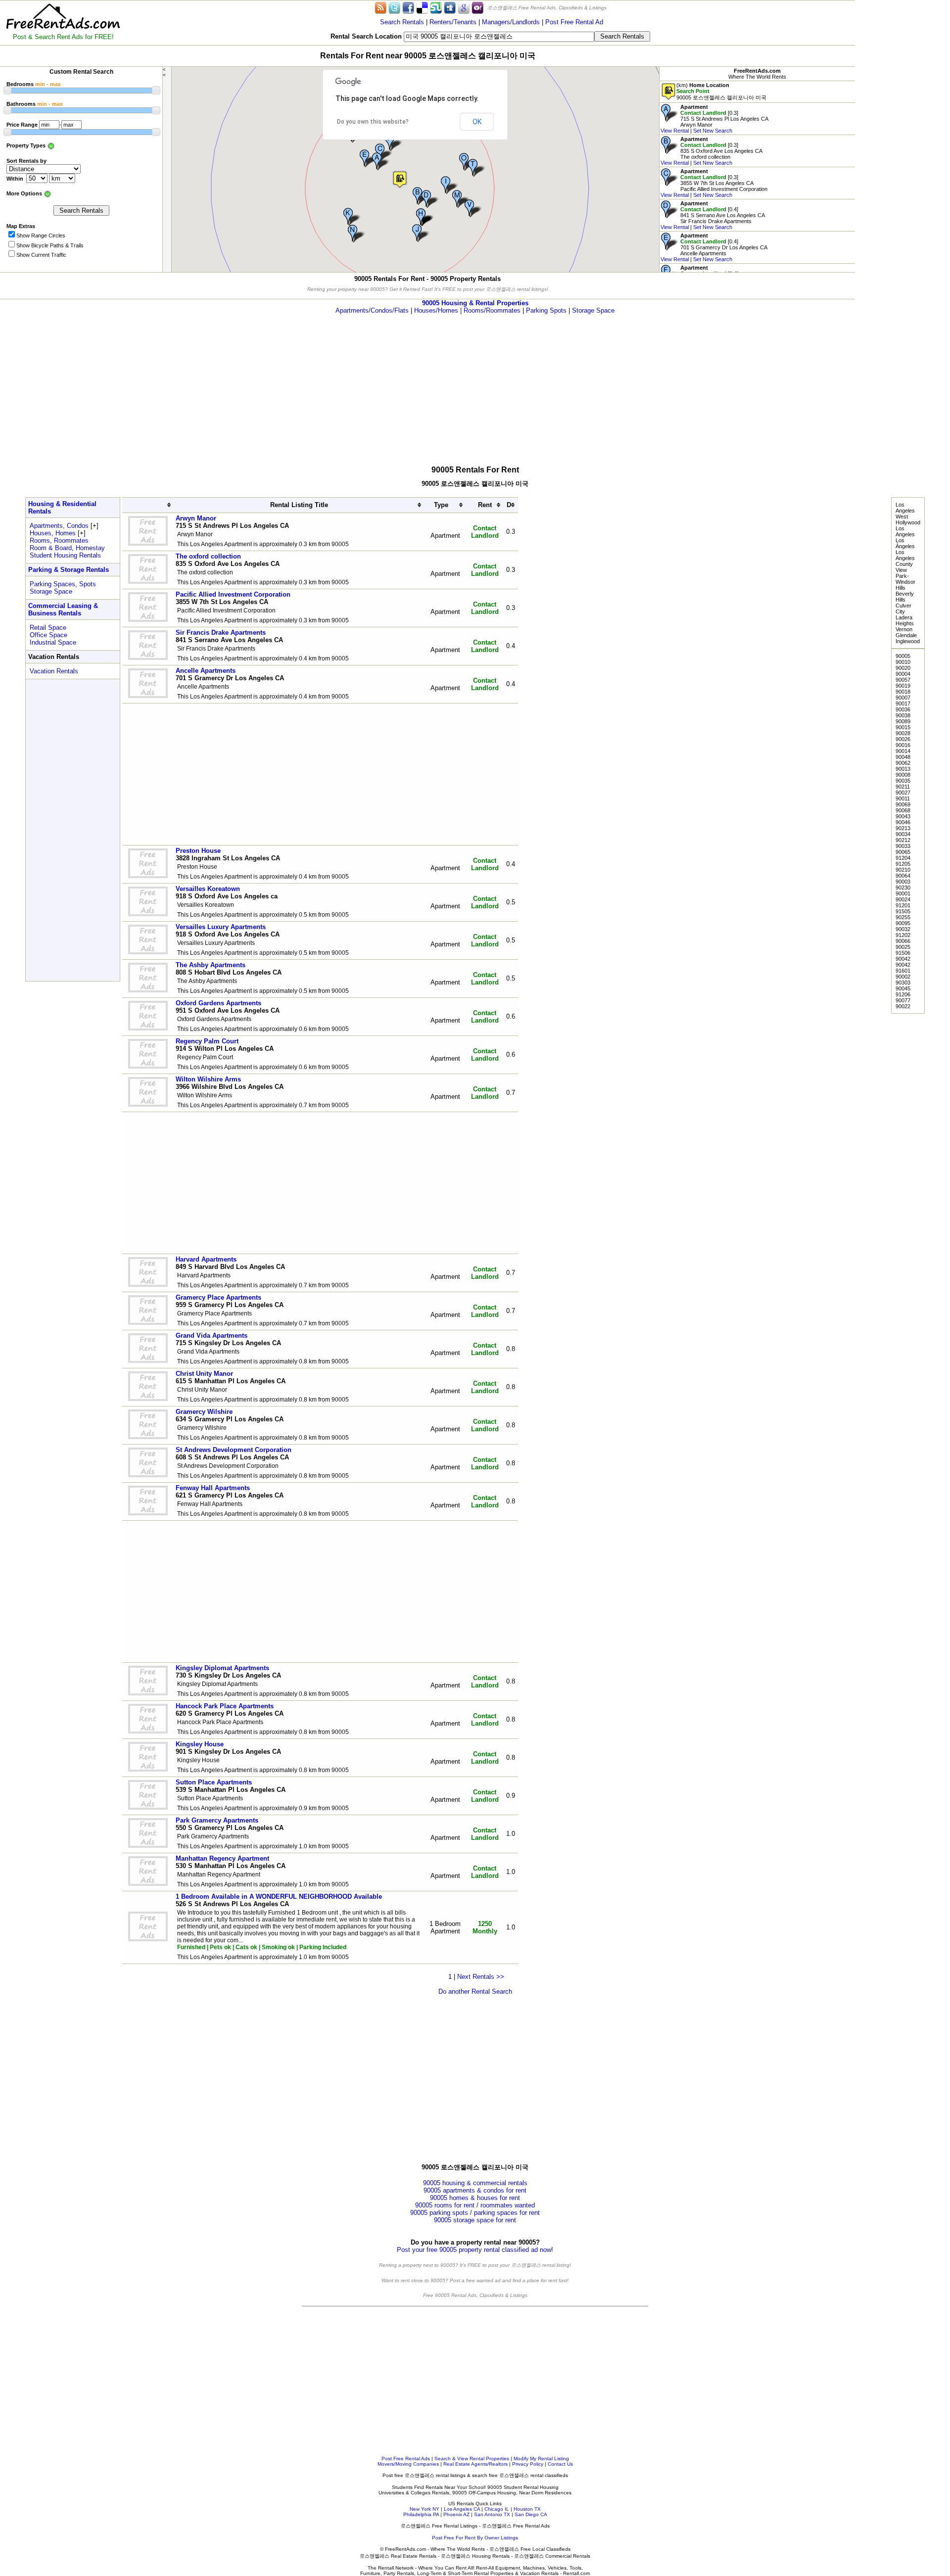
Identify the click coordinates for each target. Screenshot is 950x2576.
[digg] (450, 7)
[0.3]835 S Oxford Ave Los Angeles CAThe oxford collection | (712, 151)
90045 (903, 988)
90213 (903, 828)
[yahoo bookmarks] (477, 7)
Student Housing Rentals (65, 555)
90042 (903, 959)
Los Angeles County (905, 558)
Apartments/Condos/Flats (372, 310)
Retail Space (48, 628)
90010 (903, 662)
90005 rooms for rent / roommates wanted (475, 2205)
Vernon (904, 629)
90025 (903, 947)
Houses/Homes (436, 310)
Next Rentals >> (481, 1977)
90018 (903, 692)
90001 (903, 893)
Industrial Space (53, 642)
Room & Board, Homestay (67, 548)
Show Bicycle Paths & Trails (50, 245)
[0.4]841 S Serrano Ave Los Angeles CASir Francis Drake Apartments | (713, 215)
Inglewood (908, 641)
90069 (903, 804)
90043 (903, 816)
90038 (903, 715)
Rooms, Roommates (59, 540)
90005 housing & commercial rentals (475, 2183)
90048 (903, 757)
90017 (903, 703)
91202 (903, 935)
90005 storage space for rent (475, 2220)
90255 (903, 917)
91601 (903, 971)
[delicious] (422, 7)
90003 (903, 882)
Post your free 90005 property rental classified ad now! (475, 2250)
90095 (903, 923)
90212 (903, 840)
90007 (903, 698)
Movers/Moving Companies (408, 2464)
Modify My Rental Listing (541, 2459)
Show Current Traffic (41, 255)
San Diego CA (531, 2514)
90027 (903, 793)
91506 (903, 953)
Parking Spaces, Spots (63, 584)
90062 (903, 763)
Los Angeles (905, 508)
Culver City (903, 609)
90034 (903, 834)
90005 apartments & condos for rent (475, 2190)
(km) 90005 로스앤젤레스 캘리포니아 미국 (721, 91)
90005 (903, 656)
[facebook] (408, 7)
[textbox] (499, 37)
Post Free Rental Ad (574, 22)
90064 (903, 876)
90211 (903, 787)
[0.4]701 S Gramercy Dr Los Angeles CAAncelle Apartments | (714, 247)
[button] (400, 179)
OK (477, 122)
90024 (903, 899)
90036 (903, 709)
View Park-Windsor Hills (905, 579)
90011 (903, 798)
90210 (903, 870)
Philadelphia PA (421, 2514)
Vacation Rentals (54, 671)
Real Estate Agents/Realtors (475, 2464)
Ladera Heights (905, 620)
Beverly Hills (905, 597)
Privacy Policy (528, 2464)
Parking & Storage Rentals (69, 570)
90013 (903, 769)
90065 (903, 852)
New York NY (425, 2509)
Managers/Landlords (511, 22)
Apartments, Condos (59, 526)
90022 (903, 1006)
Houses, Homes (53, 533)
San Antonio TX (492, 2514)
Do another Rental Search (475, 1991)
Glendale (906, 635)
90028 (903, 733)
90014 (903, 751)
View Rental (675, 131)
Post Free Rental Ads (406, 2459)
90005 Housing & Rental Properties (475, 303)
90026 (903, 739)
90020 (903, 668)
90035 (903, 781)
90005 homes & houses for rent (475, 2198)
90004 (903, 674)
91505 (903, 911)
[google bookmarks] (464, 7)
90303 (903, 983)
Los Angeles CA (462, 2509)
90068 (903, 810)
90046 (903, 822)
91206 (903, 994)
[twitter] (394, 7)
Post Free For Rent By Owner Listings (475, 2538)
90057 (903, 680)
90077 (903, 1000)
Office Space (48, 635)
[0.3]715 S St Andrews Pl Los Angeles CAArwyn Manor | (714, 119)
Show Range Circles (41, 235)
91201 (903, 905)
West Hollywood (908, 519)
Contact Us (560, 2464)
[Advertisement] (902, 148)
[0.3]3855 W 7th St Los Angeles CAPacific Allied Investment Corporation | (714, 183)
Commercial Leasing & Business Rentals (63, 609)
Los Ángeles (905, 543)
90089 (903, 721)
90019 (903, 686)
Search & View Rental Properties (472, 2459)
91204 (903, 858)
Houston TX (527, 2509)
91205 (903, 864)
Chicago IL (497, 2509)
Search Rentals (402, 22)
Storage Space (593, 310)
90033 (903, 846)
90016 (903, 745)
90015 (903, 727)
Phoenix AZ (456, 2514)
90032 (903, 929)
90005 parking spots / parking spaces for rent (475, 2213)
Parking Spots (546, 310)
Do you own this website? (373, 122)
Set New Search (713, 131)
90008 (903, 775)
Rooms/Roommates (492, 310)
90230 (903, 888)
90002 (903, 977)
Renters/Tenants (453, 22)
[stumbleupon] (436, 7)
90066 (903, 941)
